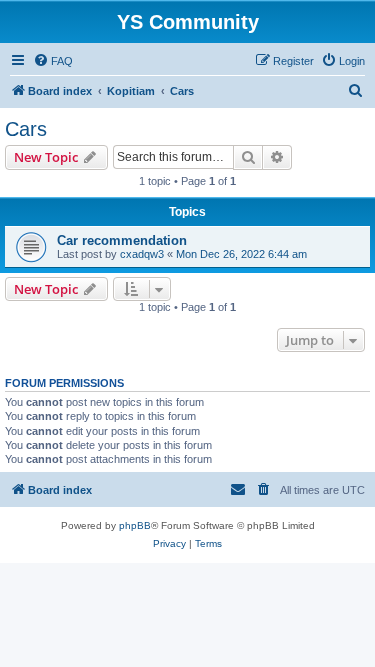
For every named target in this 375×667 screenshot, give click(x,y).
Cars (26, 129)
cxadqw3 (142, 254)
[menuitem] (53, 61)
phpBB (135, 525)
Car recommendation (122, 240)
